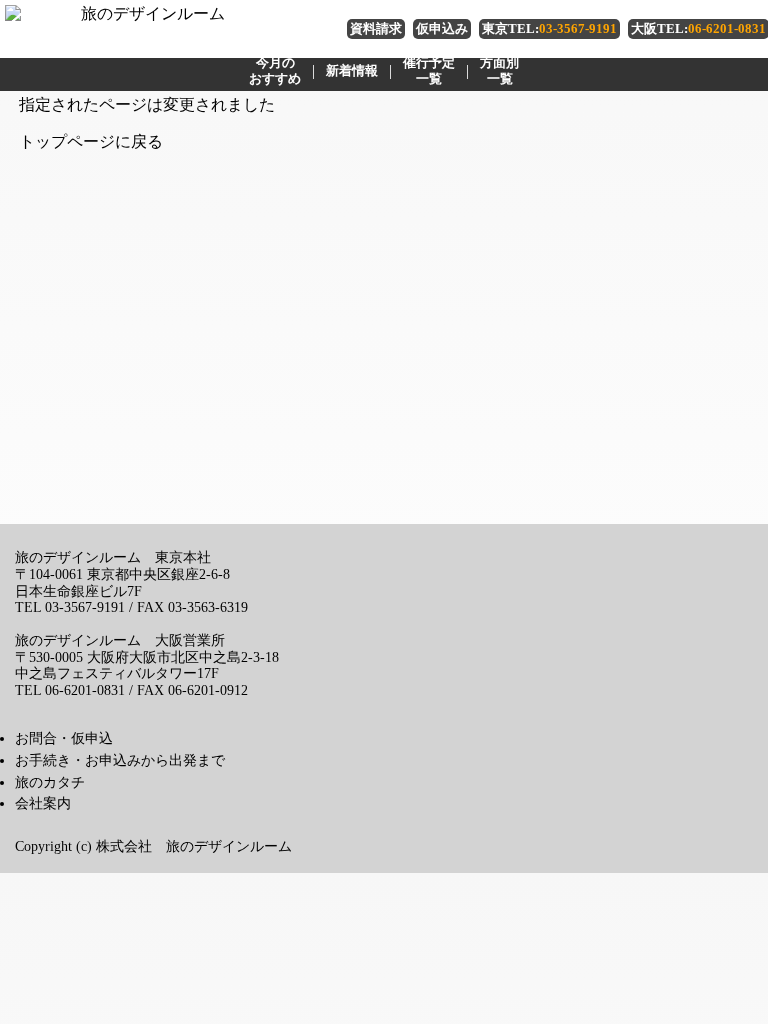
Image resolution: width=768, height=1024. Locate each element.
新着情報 (352, 70)
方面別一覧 (499, 70)
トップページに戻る (91, 141)
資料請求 (376, 29)
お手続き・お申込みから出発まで (120, 760)
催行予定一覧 (429, 70)
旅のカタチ (50, 782)
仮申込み (442, 29)
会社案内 (43, 803)
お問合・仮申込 (64, 738)
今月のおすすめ (275, 70)
